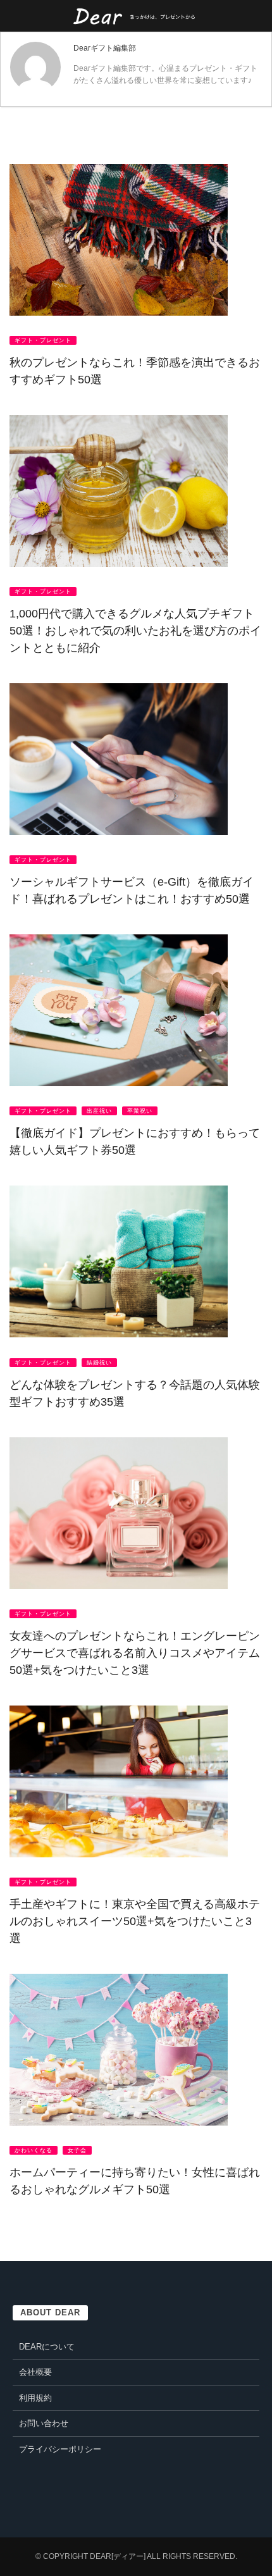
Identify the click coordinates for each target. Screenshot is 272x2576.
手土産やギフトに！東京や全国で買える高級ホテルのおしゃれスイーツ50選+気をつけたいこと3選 (135, 1921)
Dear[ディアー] (118, 2556)
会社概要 (35, 2372)
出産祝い (99, 1111)
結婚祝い (99, 1363)
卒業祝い (140, 1111)
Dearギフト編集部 (105, 48)
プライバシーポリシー (60, 2449)
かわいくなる (34, 2150)
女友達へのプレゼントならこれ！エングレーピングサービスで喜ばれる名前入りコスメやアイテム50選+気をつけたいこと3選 (135, 1653)
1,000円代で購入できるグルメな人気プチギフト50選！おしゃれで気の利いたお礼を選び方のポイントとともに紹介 (135, 631)
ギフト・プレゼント (43, 340)
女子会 (77, 2150)
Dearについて (47, 2347)
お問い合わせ (44, 2423)
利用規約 (35, 2398)
